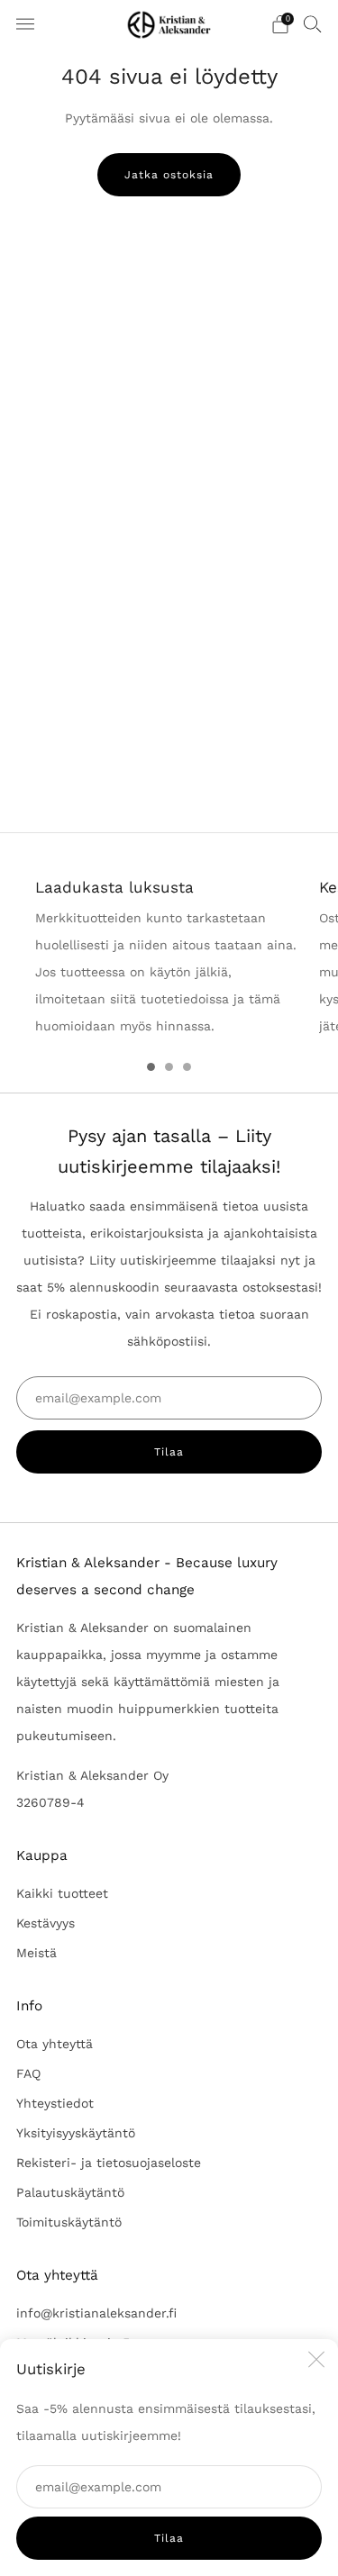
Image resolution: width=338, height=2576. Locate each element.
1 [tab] (151, 1067)
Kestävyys (46, 1923)
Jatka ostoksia (169, 175)
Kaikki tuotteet (62, 1893)
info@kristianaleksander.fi (96, 2313)
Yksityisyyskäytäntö (76, 2133)
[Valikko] (25, 24)
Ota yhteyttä (55, 2044)
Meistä (37, 1953)
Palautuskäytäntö (70, 2192)
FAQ (28, 2073)
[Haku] (313, 23)
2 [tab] (169, 1067)
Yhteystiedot (55, 2103)
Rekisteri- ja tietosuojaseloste (109, 2163)
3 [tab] (187, 1067)
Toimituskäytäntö (69, 2222)
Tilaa (169, 2538)
